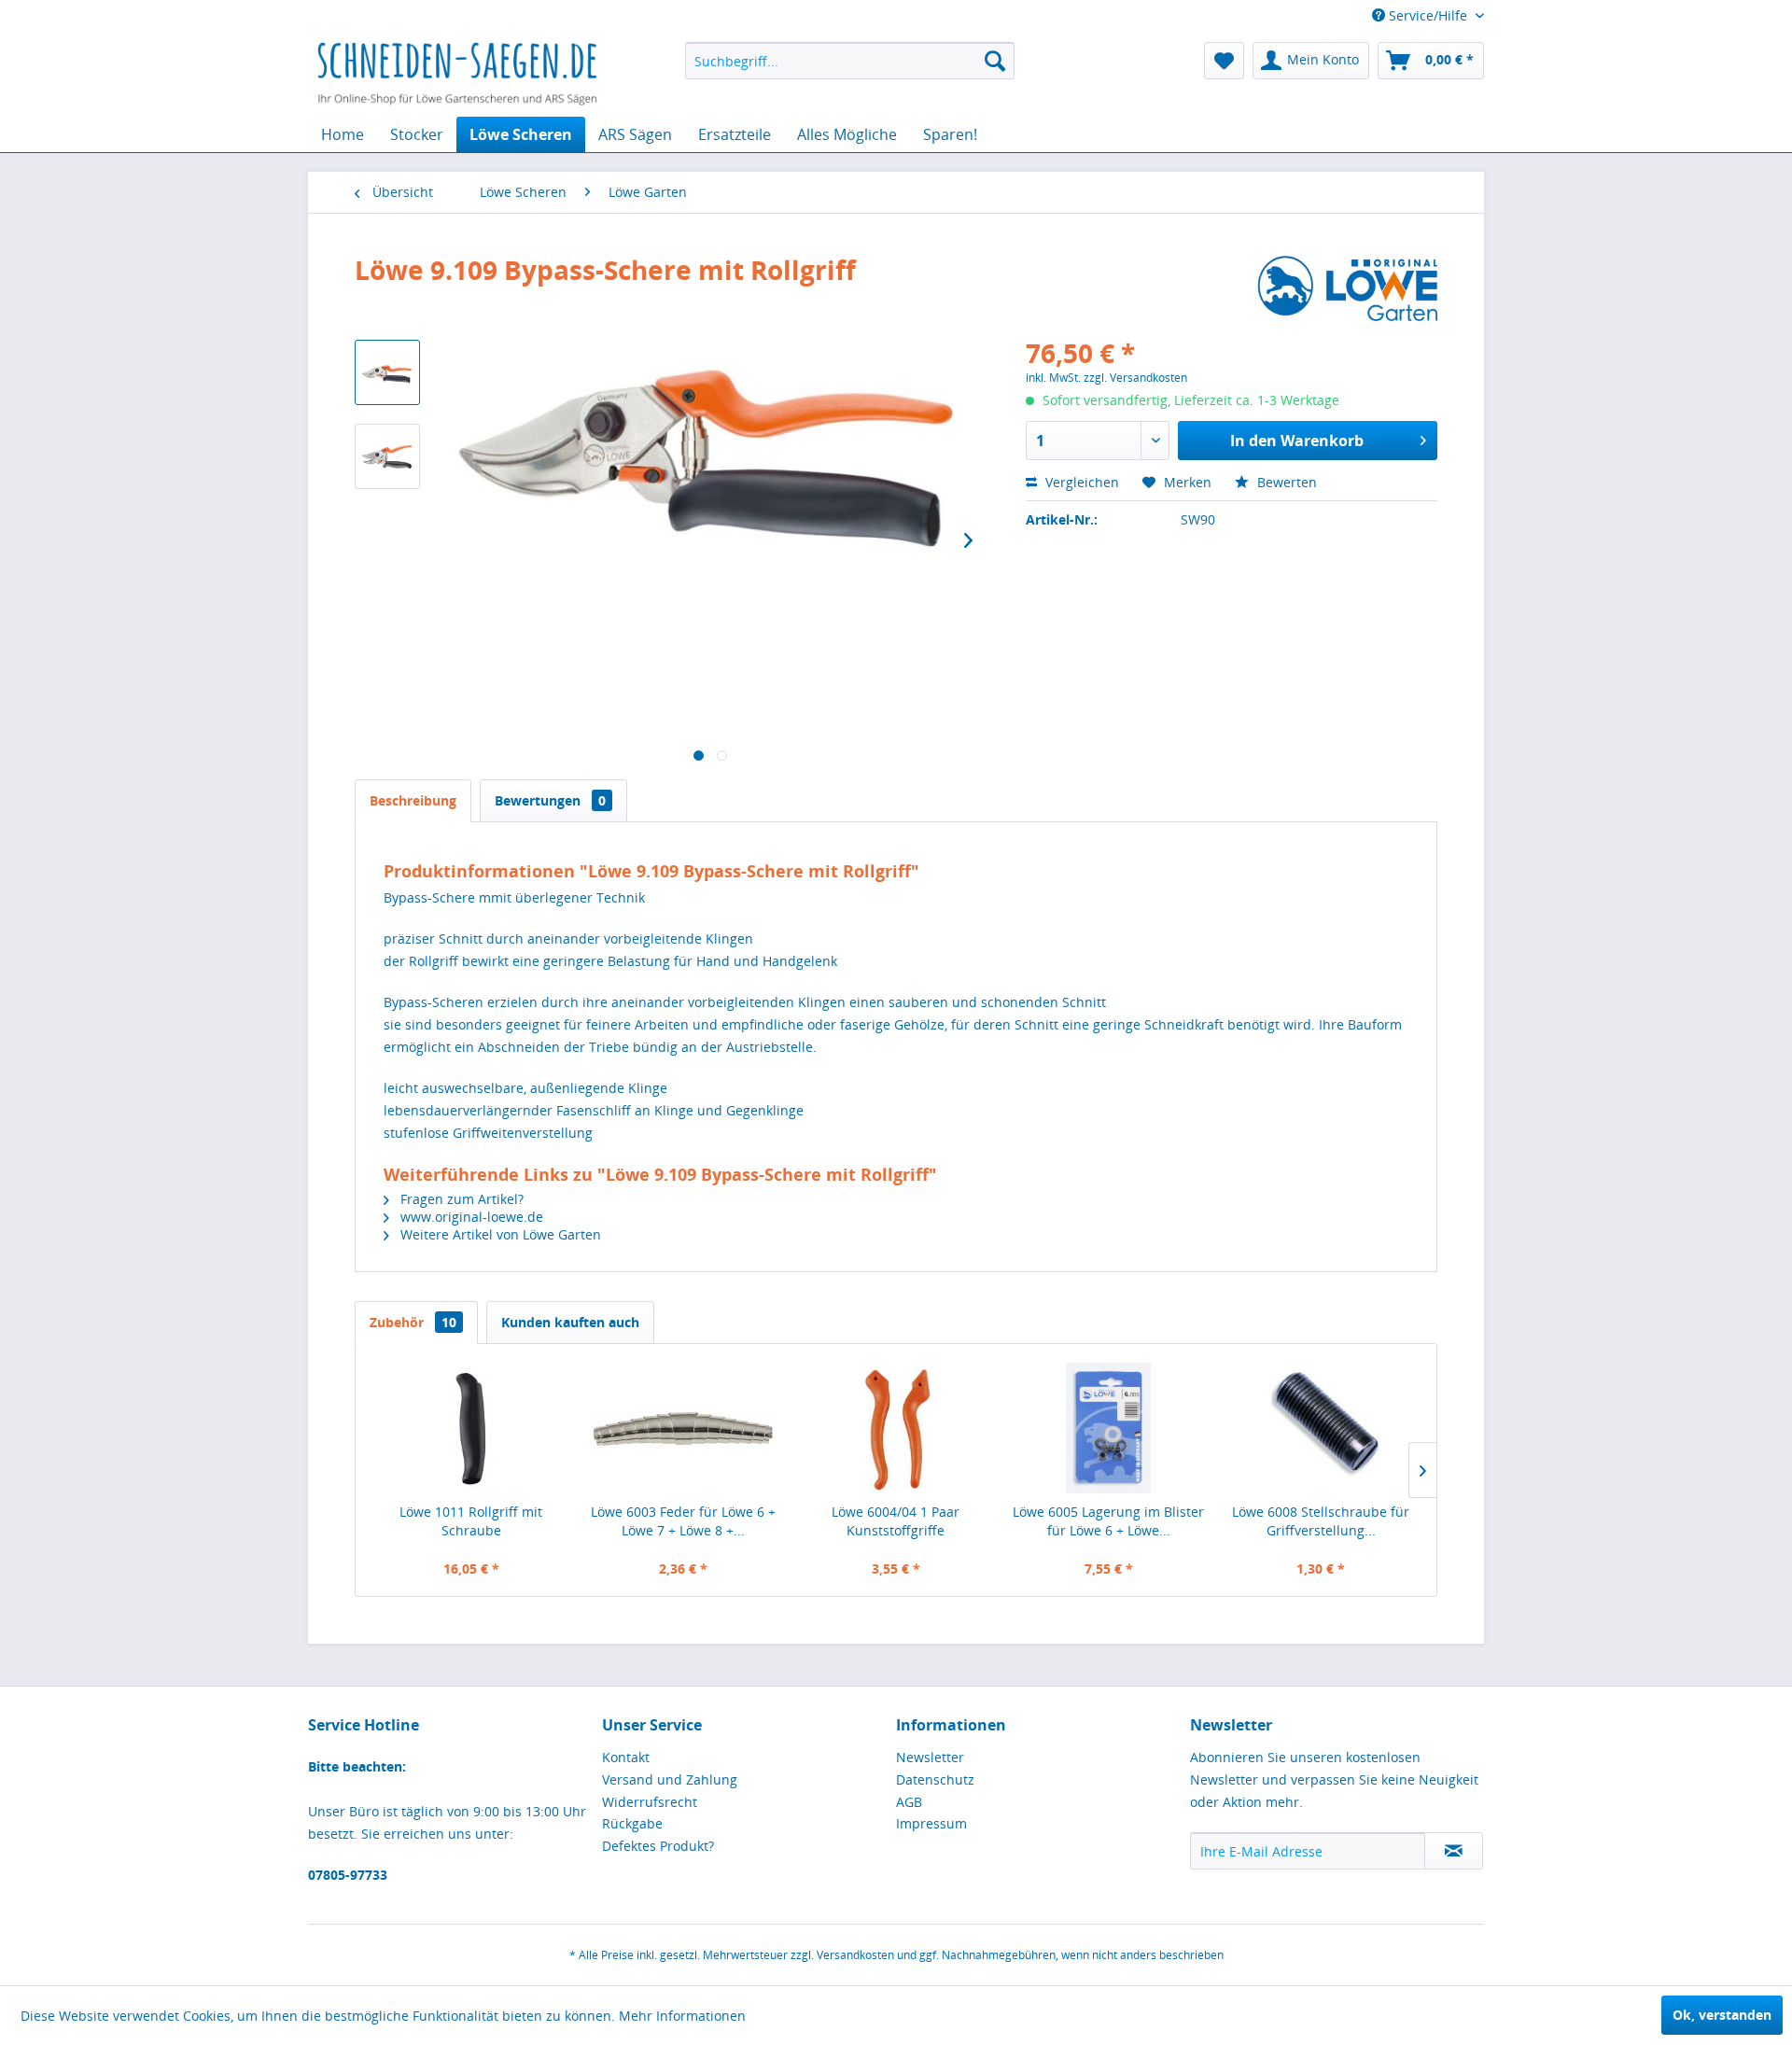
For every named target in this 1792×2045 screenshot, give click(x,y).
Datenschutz (935, 1779)
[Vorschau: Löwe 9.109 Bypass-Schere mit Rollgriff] (387, 372)
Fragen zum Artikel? (460, 1199)
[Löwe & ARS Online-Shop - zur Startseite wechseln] (457, 75)
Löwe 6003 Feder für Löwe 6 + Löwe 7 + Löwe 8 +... (683, 1521)
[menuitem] (850, 61)
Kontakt (626, 1757)
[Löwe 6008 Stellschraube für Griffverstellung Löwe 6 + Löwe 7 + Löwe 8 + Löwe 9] (1321, 1428)
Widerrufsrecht (650, 1802)
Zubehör (413, 1322)
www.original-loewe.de (470, 1217)
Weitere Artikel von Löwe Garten (499, 1234)
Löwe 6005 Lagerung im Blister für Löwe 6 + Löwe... (1108, 1521)
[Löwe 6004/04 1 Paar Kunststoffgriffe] (896, 1428)
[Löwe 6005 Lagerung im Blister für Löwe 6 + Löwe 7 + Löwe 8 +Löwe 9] (1109, 1428)
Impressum (931, 1823)
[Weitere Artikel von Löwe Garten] (1347, 288)
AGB (909, 1802)
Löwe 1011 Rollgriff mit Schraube (471, 1521)
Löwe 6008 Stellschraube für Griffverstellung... (1321, 1521)
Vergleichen (1080, 482)
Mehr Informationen (682, 2016)
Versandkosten (855, 1955)
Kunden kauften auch (570, 1322)
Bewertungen (550, 800)
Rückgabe (632, 1823)
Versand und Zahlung (670, 1779)
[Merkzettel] (1224, 61)
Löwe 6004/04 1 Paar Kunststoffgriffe (896, 1521)
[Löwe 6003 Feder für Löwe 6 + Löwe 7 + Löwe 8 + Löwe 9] (684, 1428)
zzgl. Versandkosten (1135, 378)
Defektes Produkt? (658, 1846)
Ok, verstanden (1722, 2015)
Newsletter (930, 1757)
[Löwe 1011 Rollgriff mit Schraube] (471, 1428)
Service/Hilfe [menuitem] (1428, 15)
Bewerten (1285, 482)
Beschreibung (413, 800)
